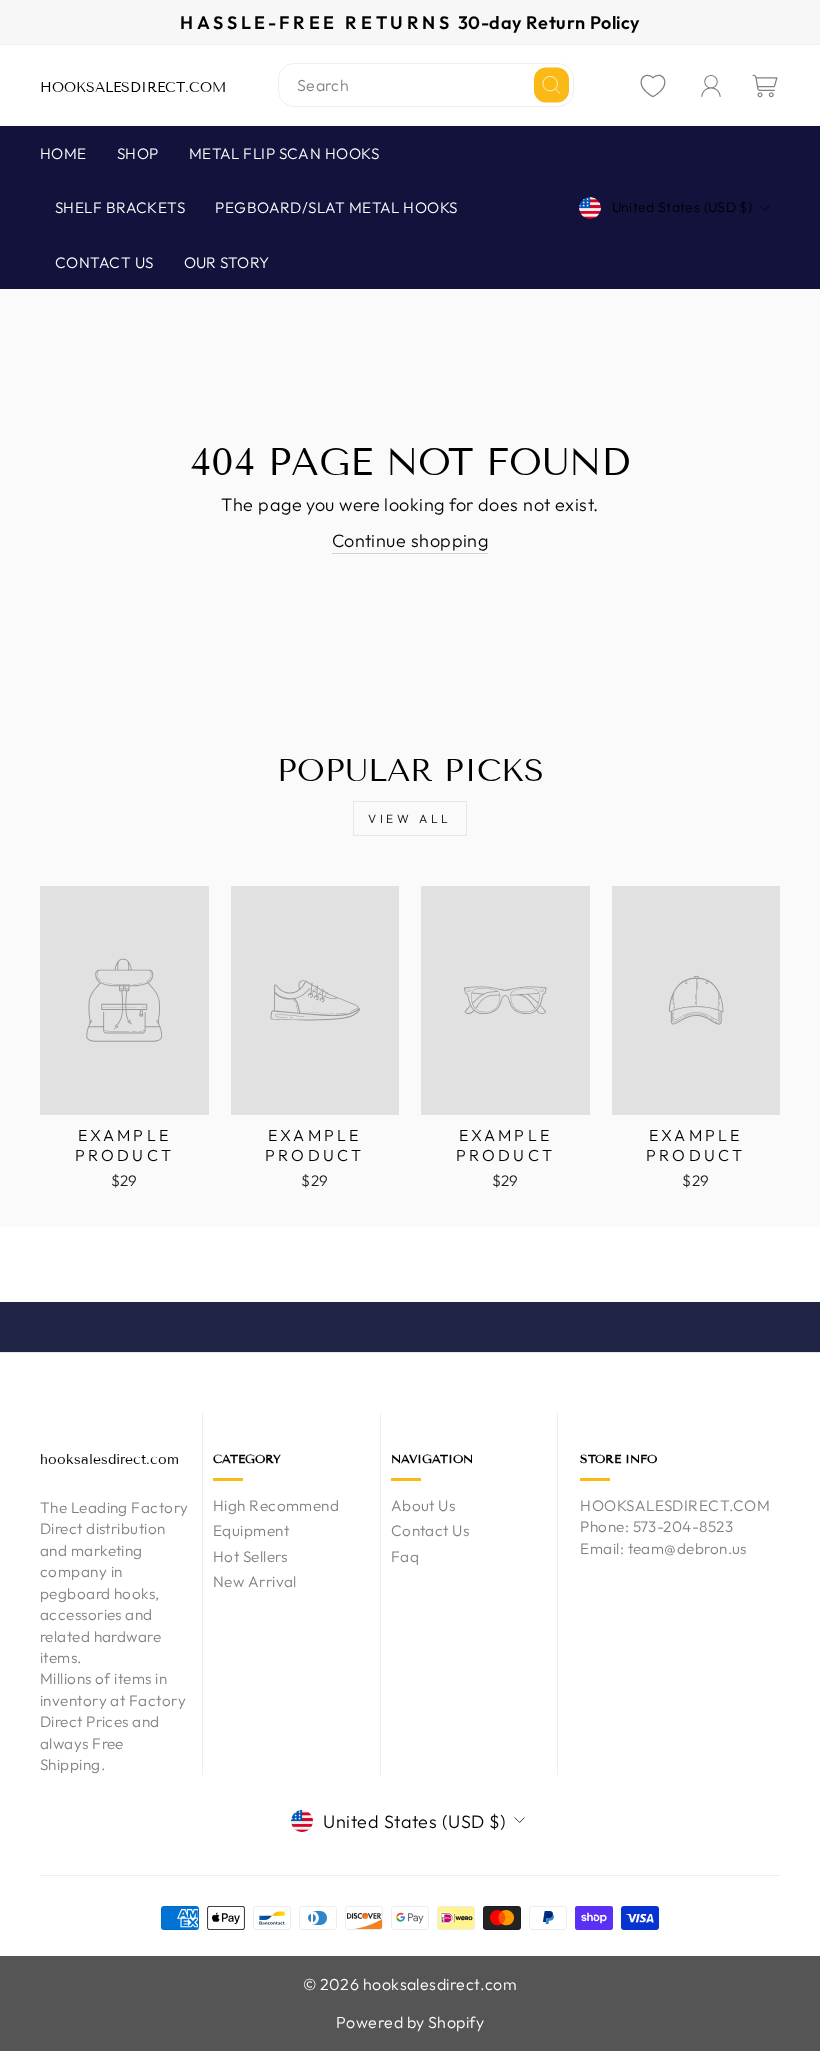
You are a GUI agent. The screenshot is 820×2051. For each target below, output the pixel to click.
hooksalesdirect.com (133, 87)
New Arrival (255, 1581)
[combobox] (426, 85)
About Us (423, 1505)
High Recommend (276, 1505)
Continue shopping (410, 540)
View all (410, 818)
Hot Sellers (250, 1556)
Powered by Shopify (410, 2022)
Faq (405, 1556)
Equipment (251, 1530)
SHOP (138, 153)
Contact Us (430, 1530)
